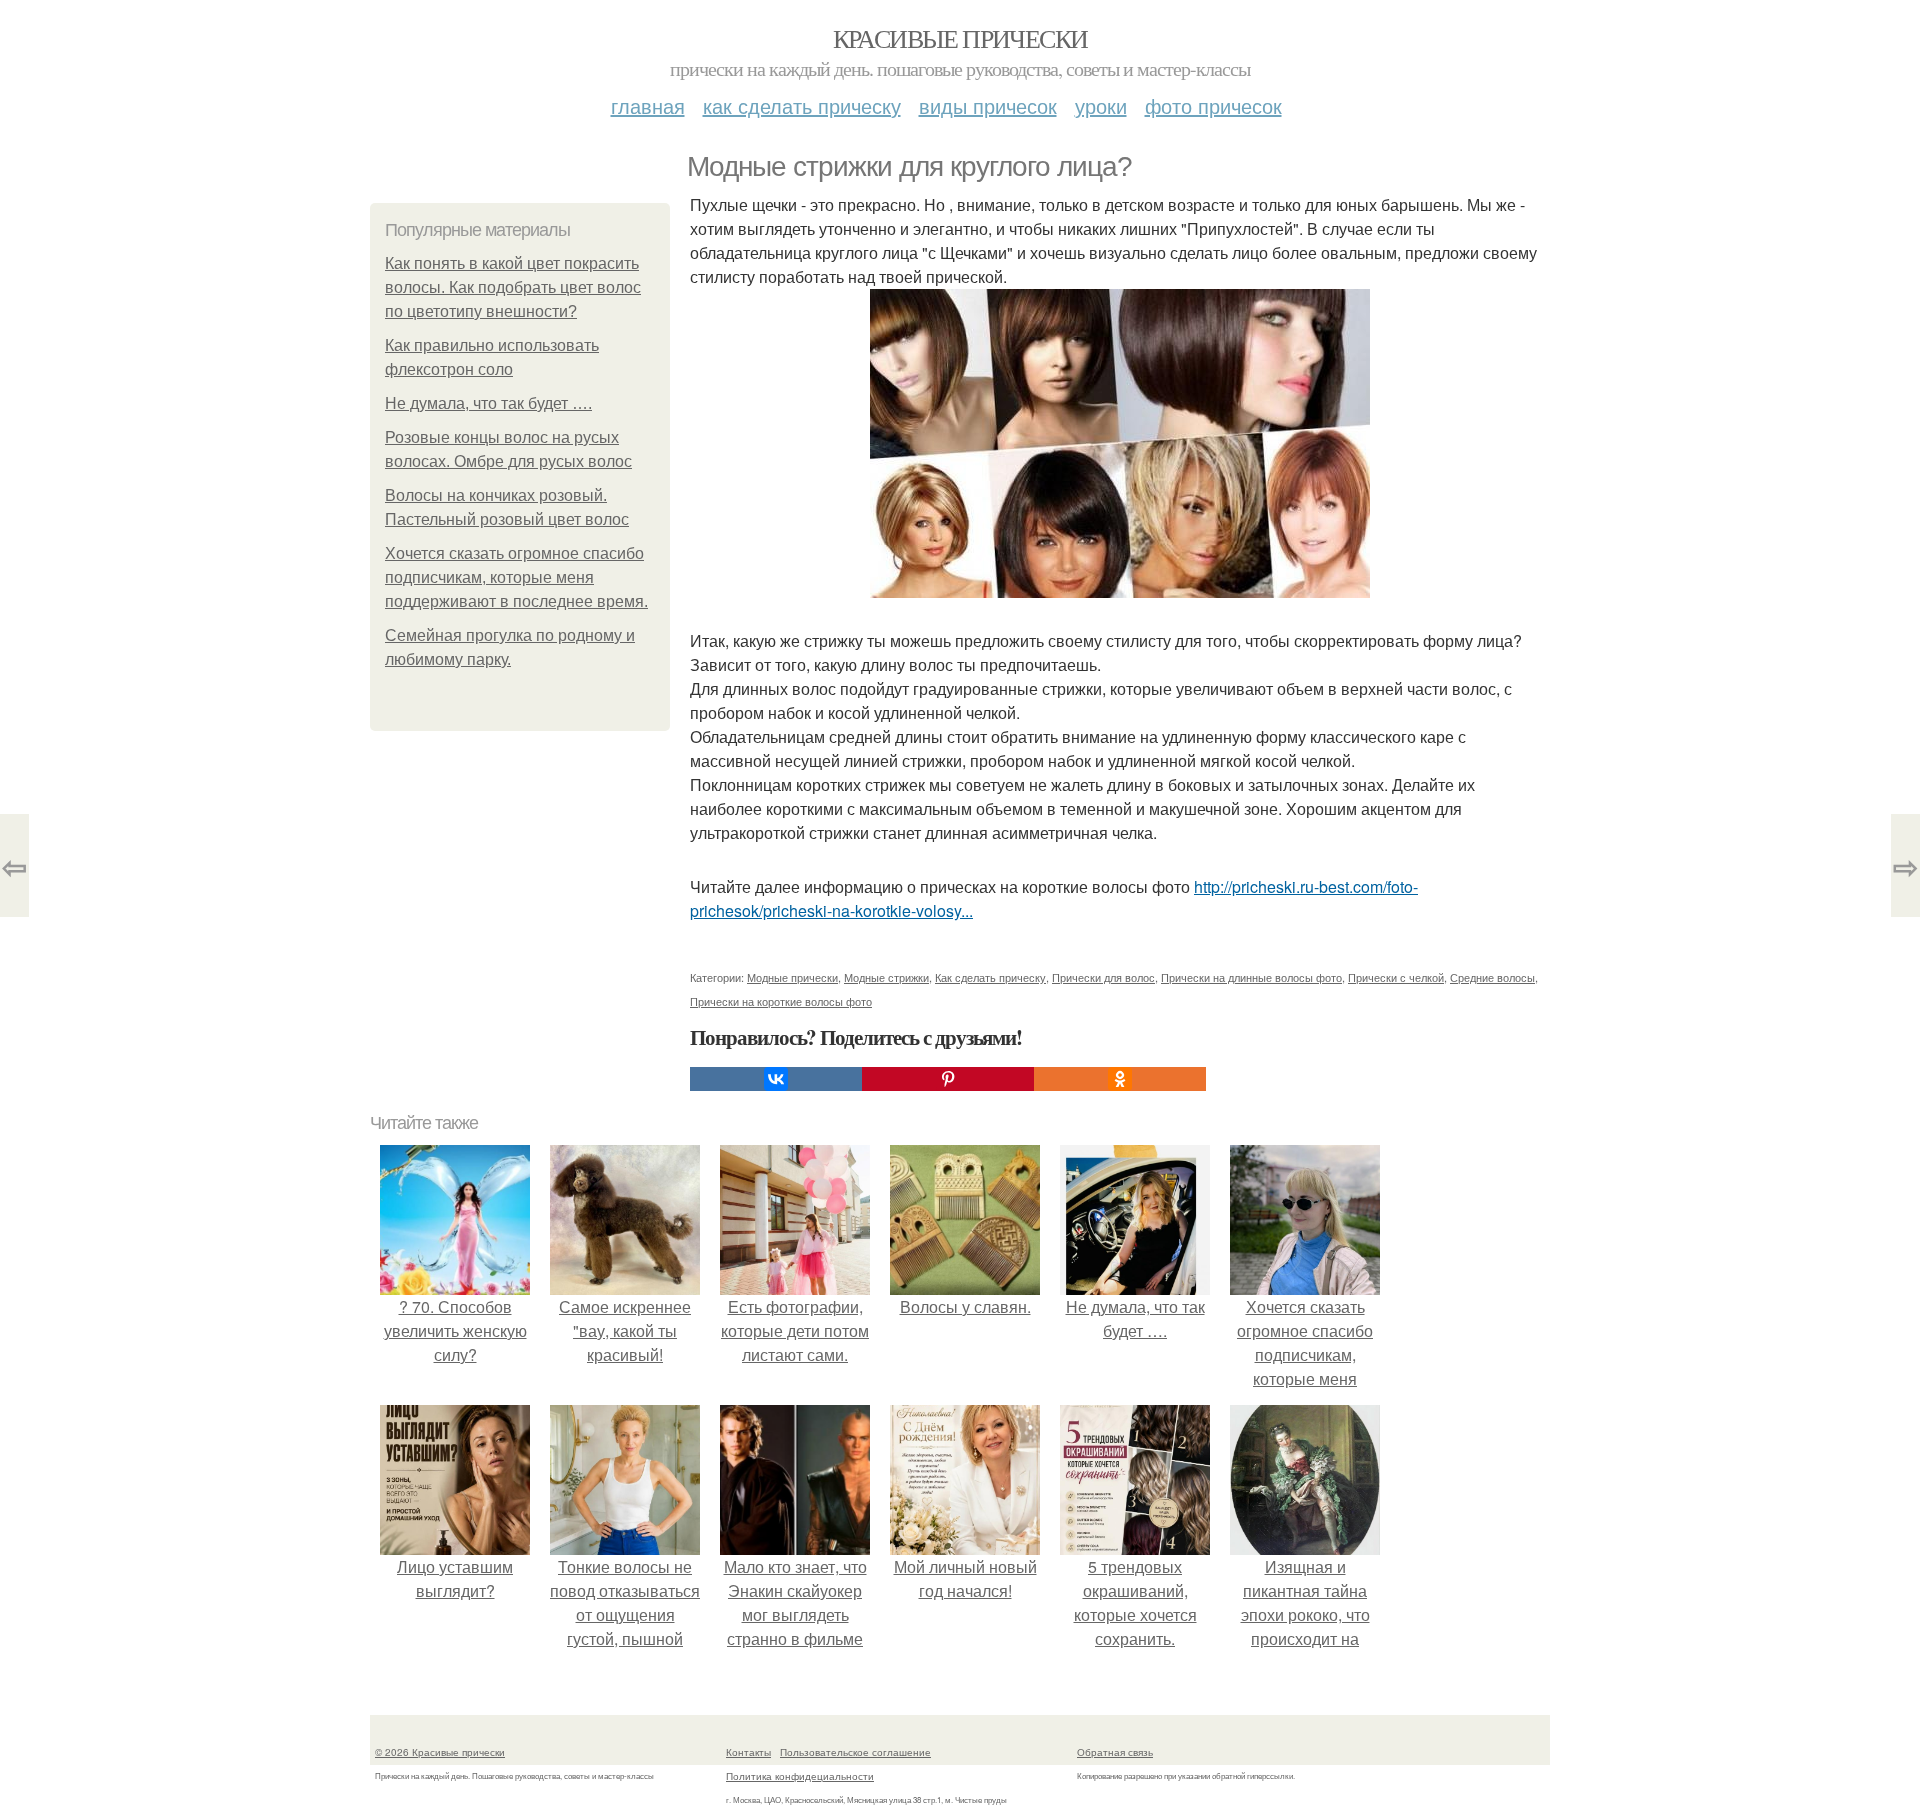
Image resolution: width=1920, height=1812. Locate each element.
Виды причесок (988, 105)
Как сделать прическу (802, 105)
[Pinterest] (948, 1079)
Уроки (1101, 105)
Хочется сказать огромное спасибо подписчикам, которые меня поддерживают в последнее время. (516, 577)
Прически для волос (1103, 977)
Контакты (748, 1752)
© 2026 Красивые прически (440, 1752)
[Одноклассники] (1120, 1079)
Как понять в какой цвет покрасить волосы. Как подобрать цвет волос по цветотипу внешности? (513, 287)
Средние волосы (1492, 977)
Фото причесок (1213, 105)
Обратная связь (1115, 1752)
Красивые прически (960, 38)
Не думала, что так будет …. (488, 403)
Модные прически (792, 977)
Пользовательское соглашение (855, 1752)
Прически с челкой (1396, 977)
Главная (648, 105)
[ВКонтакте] (776, 1079)
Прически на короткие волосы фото (781, 1001)
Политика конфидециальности (800, 1776)
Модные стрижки (886, 977)
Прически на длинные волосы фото (1251, 977)
